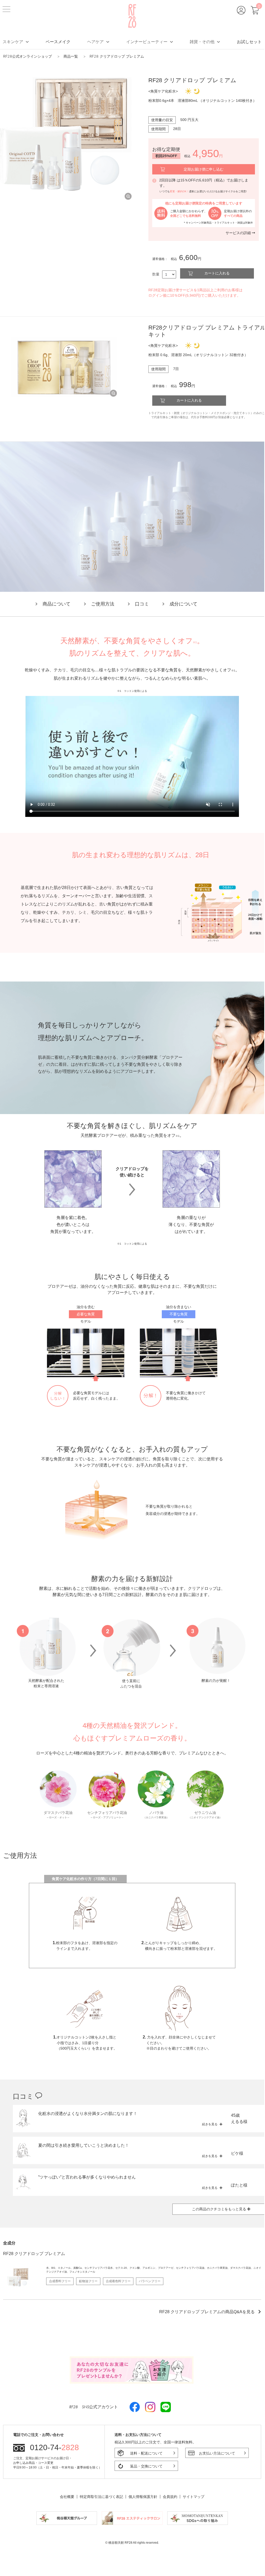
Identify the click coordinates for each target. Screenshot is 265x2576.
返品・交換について (146, 2466)
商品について (57, 604)
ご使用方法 (103, 604)
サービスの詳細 (238, 233)
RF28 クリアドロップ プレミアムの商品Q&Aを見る (207, 2312)
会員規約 (170, 2497)
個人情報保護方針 (143, 2497)
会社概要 (67, 2497)
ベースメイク (58, 42)
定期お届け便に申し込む (204, 169)
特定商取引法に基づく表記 (101, 2497)
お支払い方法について (217, 2453)
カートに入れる (217, 273)
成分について (183, 604)
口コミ (142, 604)
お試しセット (249, 42)
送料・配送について (146, 2453)
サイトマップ (194, 2497)
